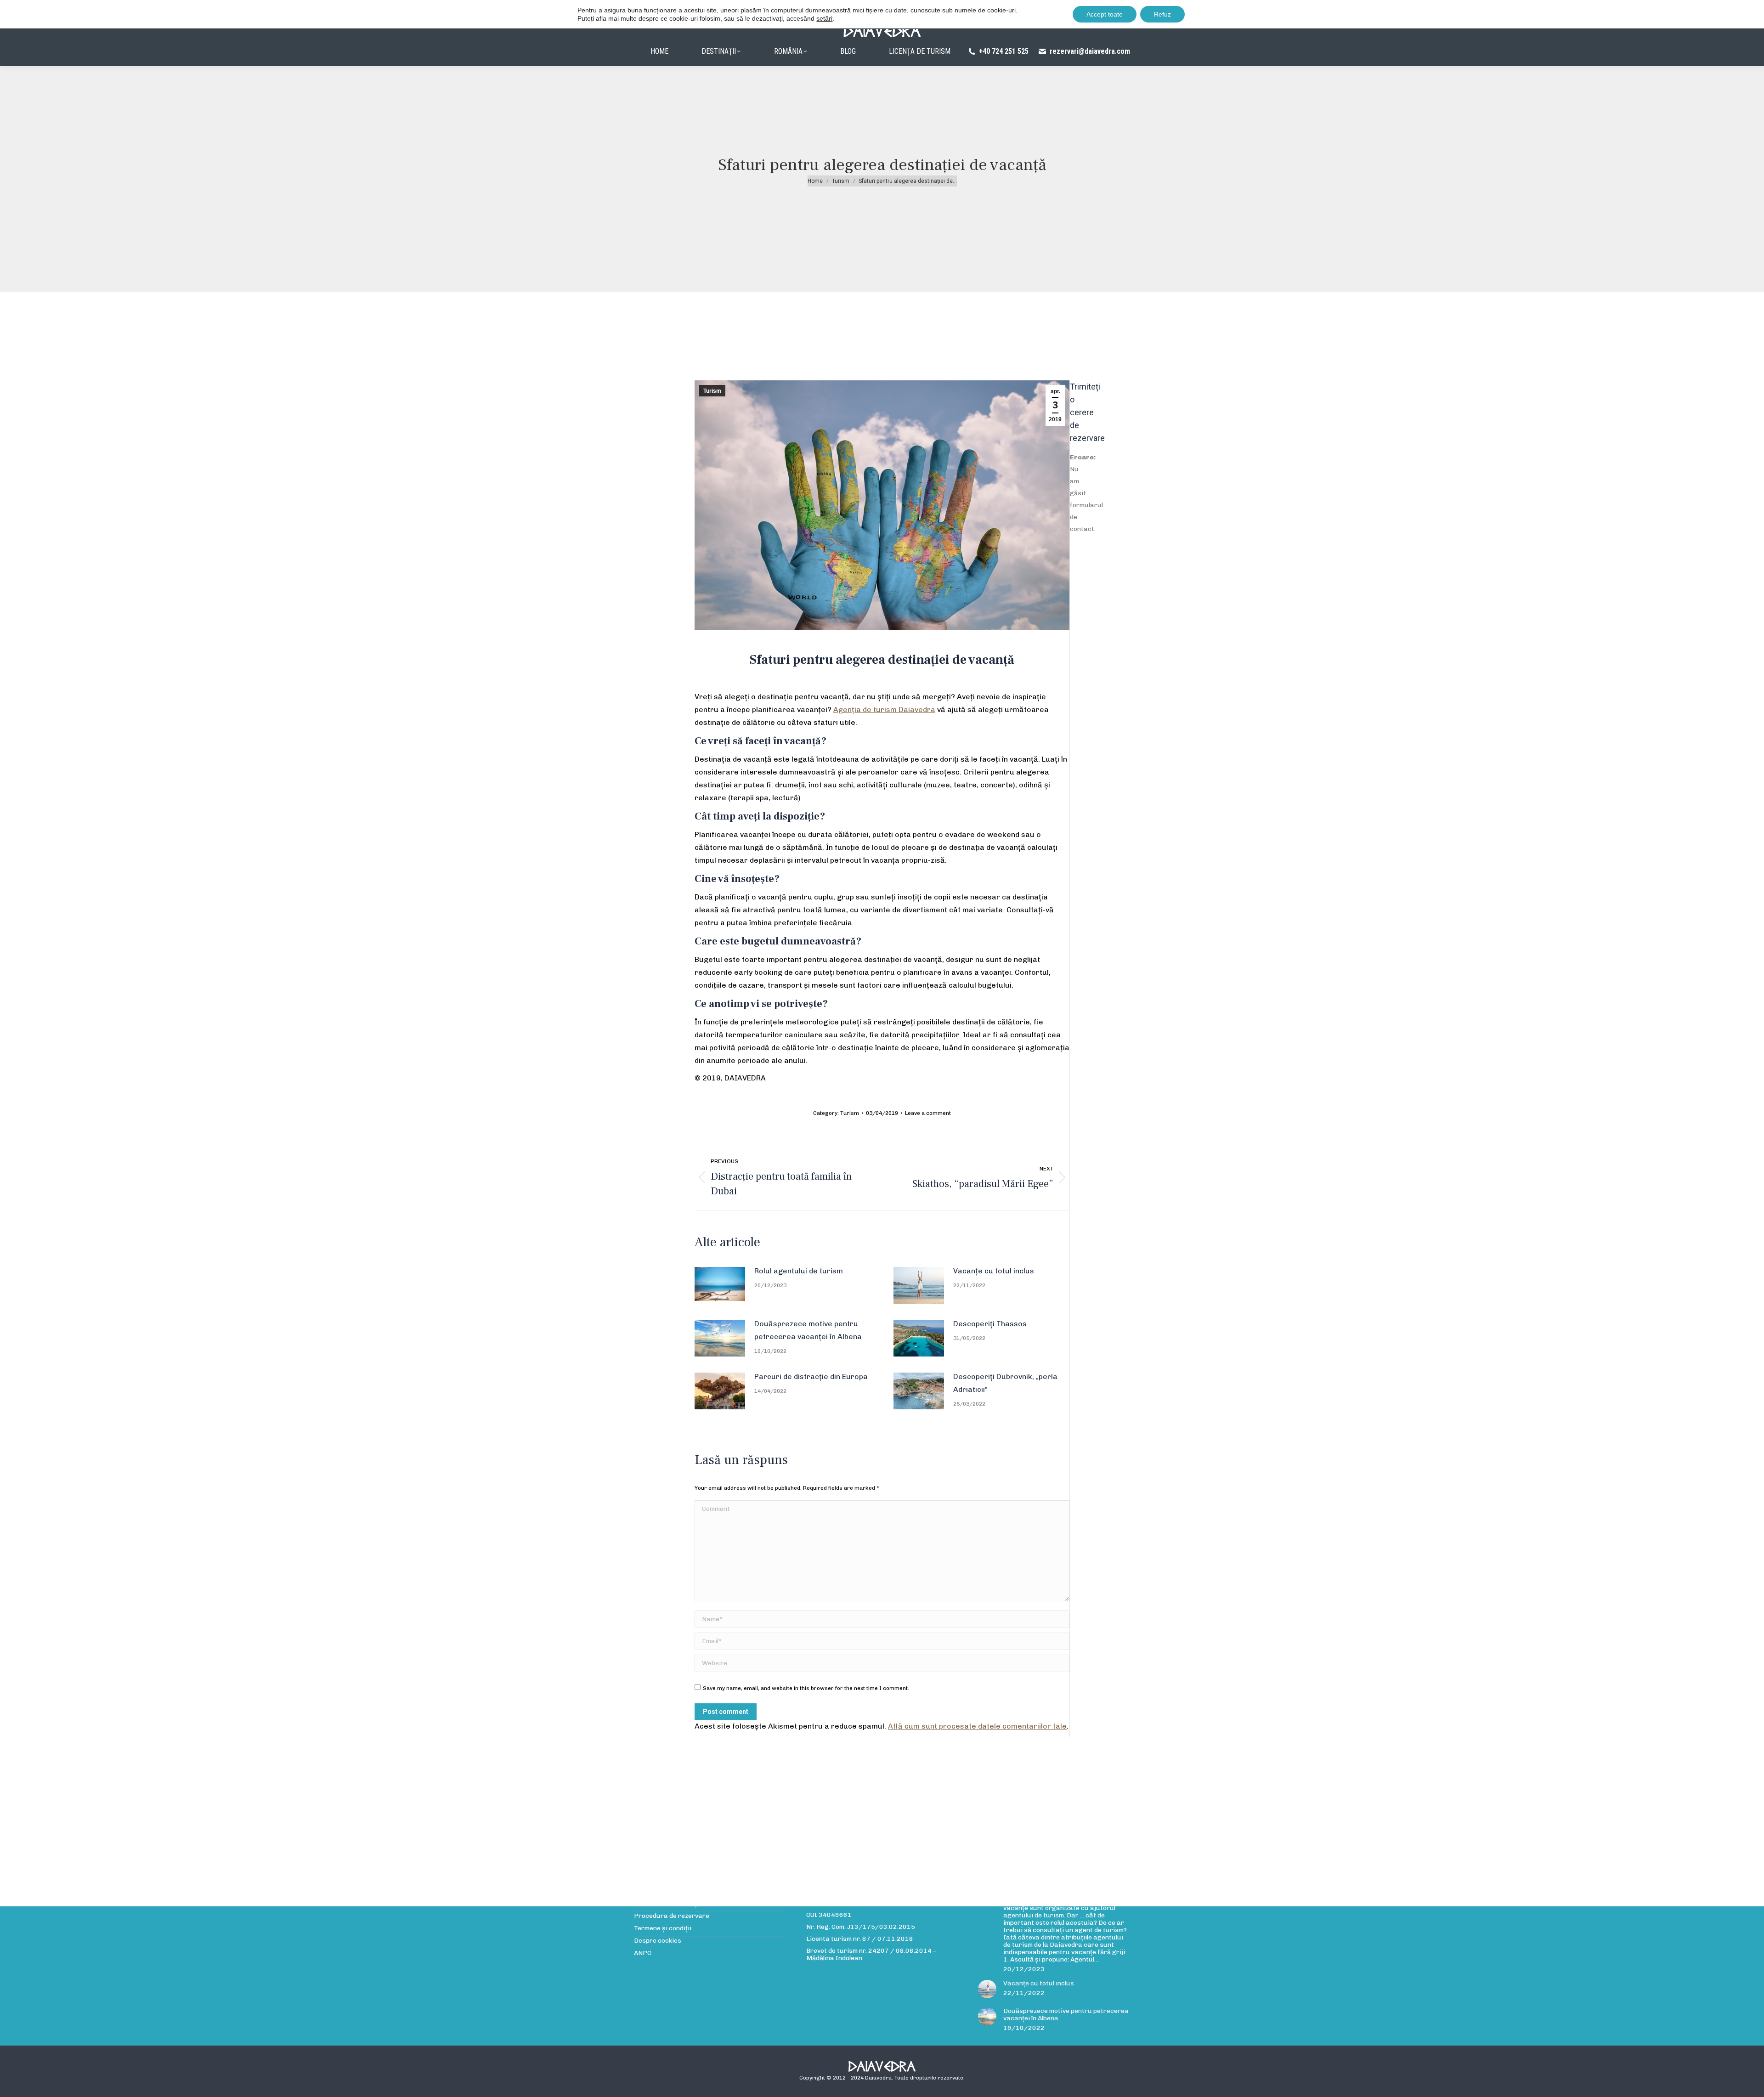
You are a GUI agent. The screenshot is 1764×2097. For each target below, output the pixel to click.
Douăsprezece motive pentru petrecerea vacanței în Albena (808, 1330)
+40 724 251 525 (1004, 51)
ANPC (643, 1953)
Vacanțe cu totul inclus (994, 1271)
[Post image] (720, 1284)
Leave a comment (928, 1113)
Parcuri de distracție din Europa (811, 1376)
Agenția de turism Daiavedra (884, 709)
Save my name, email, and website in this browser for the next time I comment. (806, 1688)
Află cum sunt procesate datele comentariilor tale (977, 1726)
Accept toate (1105, 14)
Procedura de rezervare (672, 1916)
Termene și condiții (663, 1928)
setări (824, 18)
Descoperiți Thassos (990, 1324)
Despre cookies (658, 1941)
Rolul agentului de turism (799, 1271)
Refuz (1162, 14)
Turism (712, 391)
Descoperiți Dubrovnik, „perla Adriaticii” (1005, 1383)
